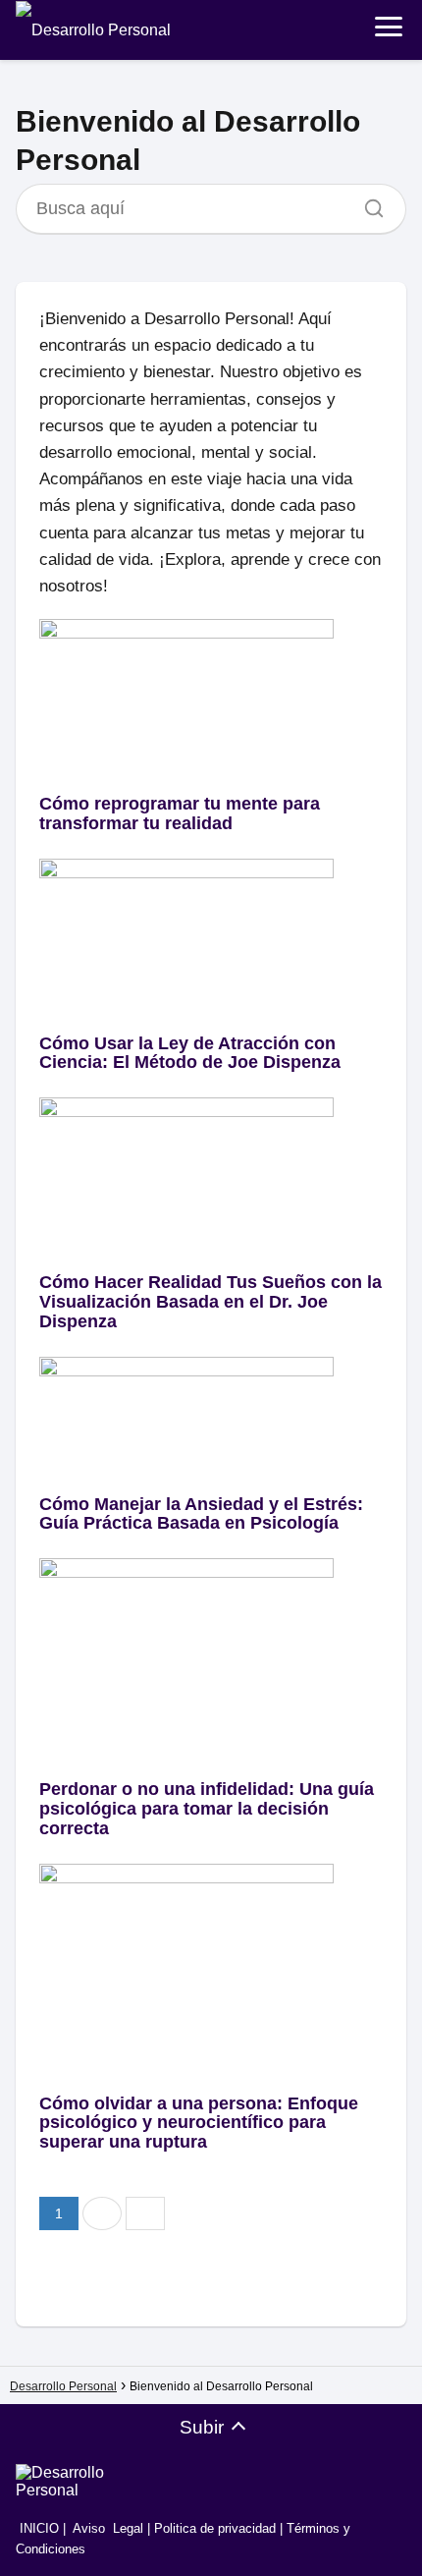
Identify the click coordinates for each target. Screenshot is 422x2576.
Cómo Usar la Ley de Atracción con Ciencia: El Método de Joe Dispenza (190, 1053)
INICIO (37, 2528)
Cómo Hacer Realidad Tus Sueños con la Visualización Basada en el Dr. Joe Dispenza (211, 1302)
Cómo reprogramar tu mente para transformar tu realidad (180, 813)
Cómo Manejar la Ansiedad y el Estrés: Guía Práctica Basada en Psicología (201, 1514)
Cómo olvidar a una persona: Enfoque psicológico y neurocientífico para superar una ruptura (199, 2123)
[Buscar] (367, 203)
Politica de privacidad (215, 2528)
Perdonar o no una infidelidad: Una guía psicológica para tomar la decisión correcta (207, 1809)
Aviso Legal (108, 2528)
